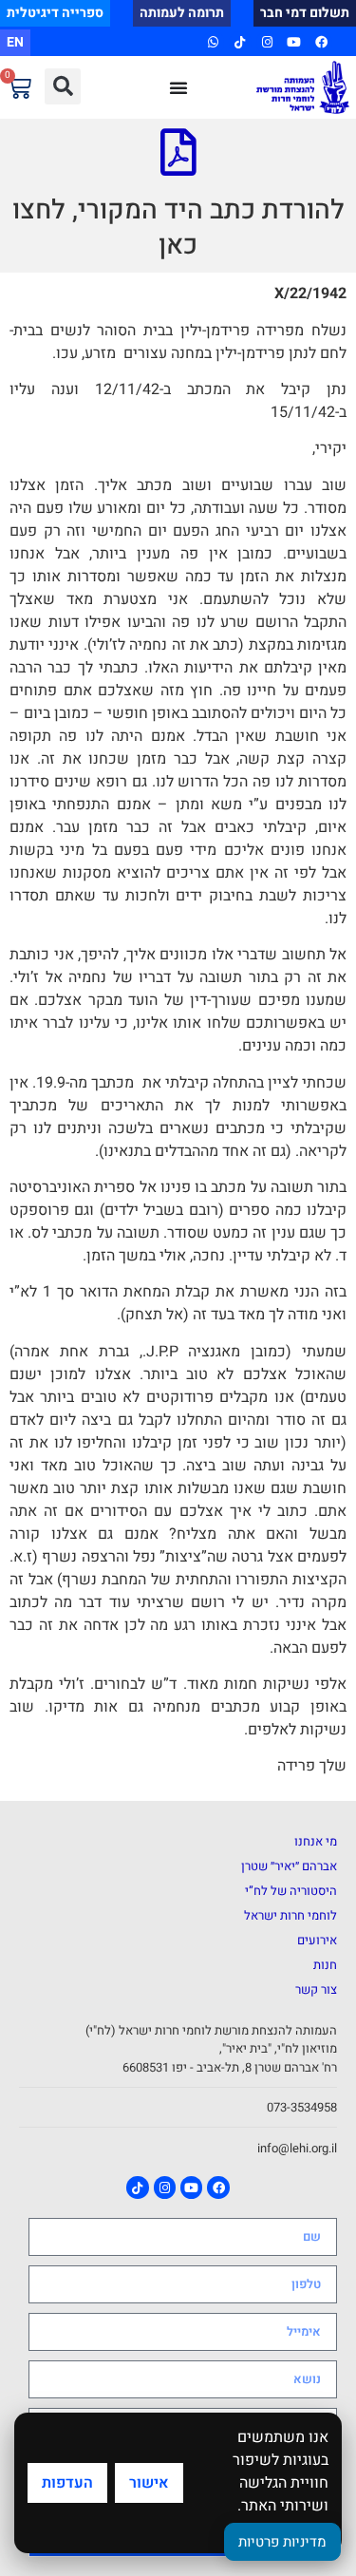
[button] (63, 86)
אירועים (317, 1940)
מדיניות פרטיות (282, 2542)
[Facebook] (320, 42)
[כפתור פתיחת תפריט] (178, 87)
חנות (325, 1965)
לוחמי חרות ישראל (290, 1915)
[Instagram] (267, 42)
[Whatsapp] (213, 42)
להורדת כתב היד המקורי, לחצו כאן (178, 227)
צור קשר (316, 1989)
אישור (149, 2483)
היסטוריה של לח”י (291, 1891)
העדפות (67, 2483)
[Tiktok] (240, 42)
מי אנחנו (316, 1841)
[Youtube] (294, 42)
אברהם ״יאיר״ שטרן (289, 1866)
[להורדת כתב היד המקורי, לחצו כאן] (178, 152)
